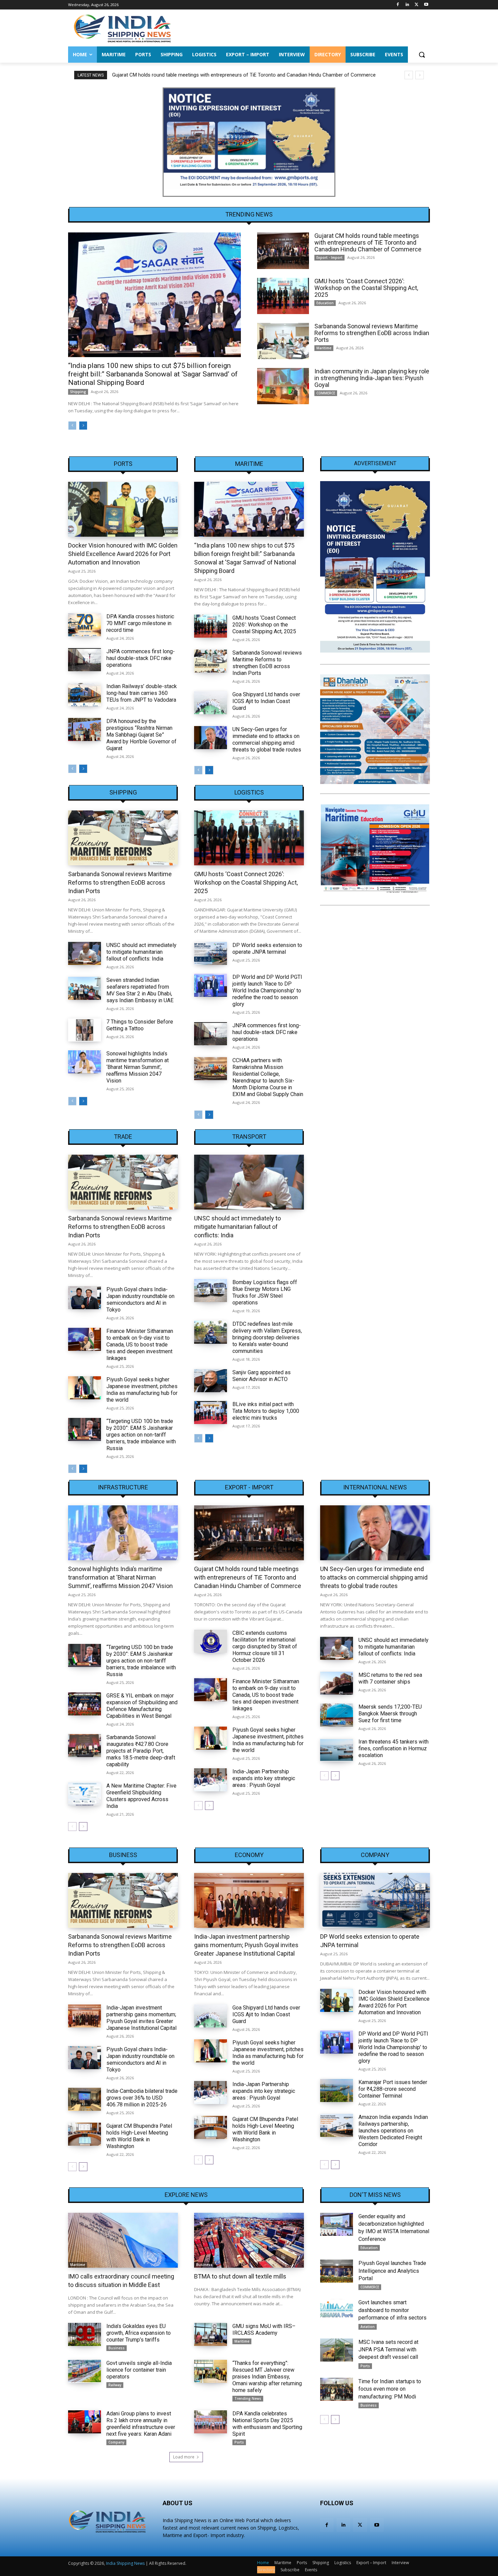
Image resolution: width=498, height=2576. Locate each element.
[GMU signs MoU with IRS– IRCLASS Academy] (211, 2334)
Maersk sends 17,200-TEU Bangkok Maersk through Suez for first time (390, 1714)
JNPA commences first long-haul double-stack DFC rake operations (141, 658)
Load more (184, 2457)
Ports (123, 464)
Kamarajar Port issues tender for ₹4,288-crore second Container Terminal (393, 2089)
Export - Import (329, 257)
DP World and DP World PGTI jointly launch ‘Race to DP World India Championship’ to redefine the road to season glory (267, 991)
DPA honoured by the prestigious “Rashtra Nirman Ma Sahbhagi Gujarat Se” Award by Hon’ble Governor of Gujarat (141, 735)
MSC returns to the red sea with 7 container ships (390, 1678)
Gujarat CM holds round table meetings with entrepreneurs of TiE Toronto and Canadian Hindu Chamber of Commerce (368, 242)
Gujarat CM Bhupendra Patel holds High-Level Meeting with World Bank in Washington (139, 2136)
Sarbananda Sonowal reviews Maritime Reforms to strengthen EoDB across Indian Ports (372, 333)
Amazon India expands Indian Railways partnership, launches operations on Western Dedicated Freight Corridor (393, 2131)
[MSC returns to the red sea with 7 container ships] (337, 1683)
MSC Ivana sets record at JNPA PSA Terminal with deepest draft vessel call (388, 2350)
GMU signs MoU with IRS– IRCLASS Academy (264, 2330)
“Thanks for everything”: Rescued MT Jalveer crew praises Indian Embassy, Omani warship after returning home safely (267, 2377)
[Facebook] (398, 5)
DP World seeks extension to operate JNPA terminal (267, 949)
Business (123, 1855)
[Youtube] (426, 5)
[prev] (409, 75)
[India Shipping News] (122, 28)
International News (375, 1487)
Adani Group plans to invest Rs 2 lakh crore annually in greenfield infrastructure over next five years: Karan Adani (141, 2424)
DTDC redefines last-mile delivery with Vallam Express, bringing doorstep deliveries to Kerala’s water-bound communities (267, 1337)
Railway (115, 2385)
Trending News (248, 2398)
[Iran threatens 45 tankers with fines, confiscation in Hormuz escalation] (337, 1750)
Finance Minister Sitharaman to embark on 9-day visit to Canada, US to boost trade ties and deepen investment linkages (140, 1345)
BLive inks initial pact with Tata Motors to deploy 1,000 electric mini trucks (266, 1411)
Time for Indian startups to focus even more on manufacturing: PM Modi (390, 2389)
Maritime (324, 348)
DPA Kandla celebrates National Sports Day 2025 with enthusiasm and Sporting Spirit (267, 2424)
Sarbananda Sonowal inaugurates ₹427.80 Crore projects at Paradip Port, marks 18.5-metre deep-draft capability (141, 1751)
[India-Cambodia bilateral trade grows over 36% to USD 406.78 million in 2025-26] (85, 2099)
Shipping (78, 392)
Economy (249, 1855)
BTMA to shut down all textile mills (240, 2276)
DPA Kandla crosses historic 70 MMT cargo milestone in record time (140, 623)
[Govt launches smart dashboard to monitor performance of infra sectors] (337, 2310)
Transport (249, 1137)
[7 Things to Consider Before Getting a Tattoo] (85, 1030)
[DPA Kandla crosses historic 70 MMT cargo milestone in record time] (85, 625)
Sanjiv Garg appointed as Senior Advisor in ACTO (262, 1376)
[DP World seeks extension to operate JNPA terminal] (211, 953)
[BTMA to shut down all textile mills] (249, 2240)
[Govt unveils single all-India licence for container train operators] (85, 2371)
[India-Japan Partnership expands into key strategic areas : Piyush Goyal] (211, 1780)
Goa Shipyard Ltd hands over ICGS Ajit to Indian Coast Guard (266, 701)
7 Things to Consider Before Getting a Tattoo (140, 1025)
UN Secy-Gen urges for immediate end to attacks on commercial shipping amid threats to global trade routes (267, 739)
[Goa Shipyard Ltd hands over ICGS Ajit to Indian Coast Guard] (211, 703)
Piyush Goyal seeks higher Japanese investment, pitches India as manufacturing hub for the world (142, 1390)
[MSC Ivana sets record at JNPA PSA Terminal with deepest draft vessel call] (337, 2350)
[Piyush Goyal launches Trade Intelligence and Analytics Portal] (337, 2271)
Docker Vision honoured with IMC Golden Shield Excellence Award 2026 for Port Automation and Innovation (123, 554)
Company (375, 1855)
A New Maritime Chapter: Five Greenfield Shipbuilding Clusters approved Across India (141, 1796)
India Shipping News (125, 2563)
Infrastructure (123, 1487)
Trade (123, 1137)
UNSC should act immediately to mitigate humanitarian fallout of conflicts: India (141, 952)
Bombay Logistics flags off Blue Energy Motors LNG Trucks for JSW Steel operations (265, 1292)
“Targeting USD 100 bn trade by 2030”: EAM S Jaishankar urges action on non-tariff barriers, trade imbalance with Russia (141, 1435)
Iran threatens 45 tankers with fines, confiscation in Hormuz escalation (393, 1748)
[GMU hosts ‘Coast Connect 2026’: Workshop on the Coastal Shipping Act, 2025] (283, 296)
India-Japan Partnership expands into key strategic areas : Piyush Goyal (264, 1778)
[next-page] (83, 426)
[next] (420, 75)
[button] (422, 55)
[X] (417, 5)
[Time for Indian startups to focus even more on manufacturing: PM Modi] (337, 2389)
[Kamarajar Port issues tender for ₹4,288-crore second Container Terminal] (337, 2090)
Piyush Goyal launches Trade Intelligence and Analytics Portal (392, 2271)
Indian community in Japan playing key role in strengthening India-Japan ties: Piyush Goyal (372, 378)
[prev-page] (72, 426)
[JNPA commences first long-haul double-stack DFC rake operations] (85, 660)
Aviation (368, 2327)
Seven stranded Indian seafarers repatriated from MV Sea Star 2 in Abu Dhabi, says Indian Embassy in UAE (140, 990)
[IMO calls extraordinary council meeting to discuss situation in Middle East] (123, 2240)
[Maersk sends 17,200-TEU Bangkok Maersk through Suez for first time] (337, 1715)
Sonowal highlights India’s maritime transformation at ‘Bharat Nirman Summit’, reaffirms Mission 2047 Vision (138, 1067)
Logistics (249, 792)
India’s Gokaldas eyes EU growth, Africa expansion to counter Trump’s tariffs (139, 2333)
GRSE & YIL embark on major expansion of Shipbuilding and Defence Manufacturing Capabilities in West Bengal (142, 1706)
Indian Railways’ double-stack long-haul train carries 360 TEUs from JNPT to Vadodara (142, 693)
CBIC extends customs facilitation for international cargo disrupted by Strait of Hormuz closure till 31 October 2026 (265, 1646)
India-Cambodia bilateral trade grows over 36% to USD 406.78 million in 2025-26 (142, 2098)
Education (325, 303)
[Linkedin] (407, 5)
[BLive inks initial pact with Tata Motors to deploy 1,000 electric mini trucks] (211, 1413)
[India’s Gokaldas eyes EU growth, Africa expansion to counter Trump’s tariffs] (85, 2334)
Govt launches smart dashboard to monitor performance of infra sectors (392, 2310)
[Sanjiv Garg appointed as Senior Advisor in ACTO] (211, 1381)
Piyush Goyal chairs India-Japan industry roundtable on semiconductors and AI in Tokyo (140, 1300)
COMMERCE (326, 393)
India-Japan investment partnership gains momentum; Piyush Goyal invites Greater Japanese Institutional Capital (141, 2018)
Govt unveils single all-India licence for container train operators (139, 2370)
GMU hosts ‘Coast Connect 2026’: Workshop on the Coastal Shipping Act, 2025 (200, 75)
